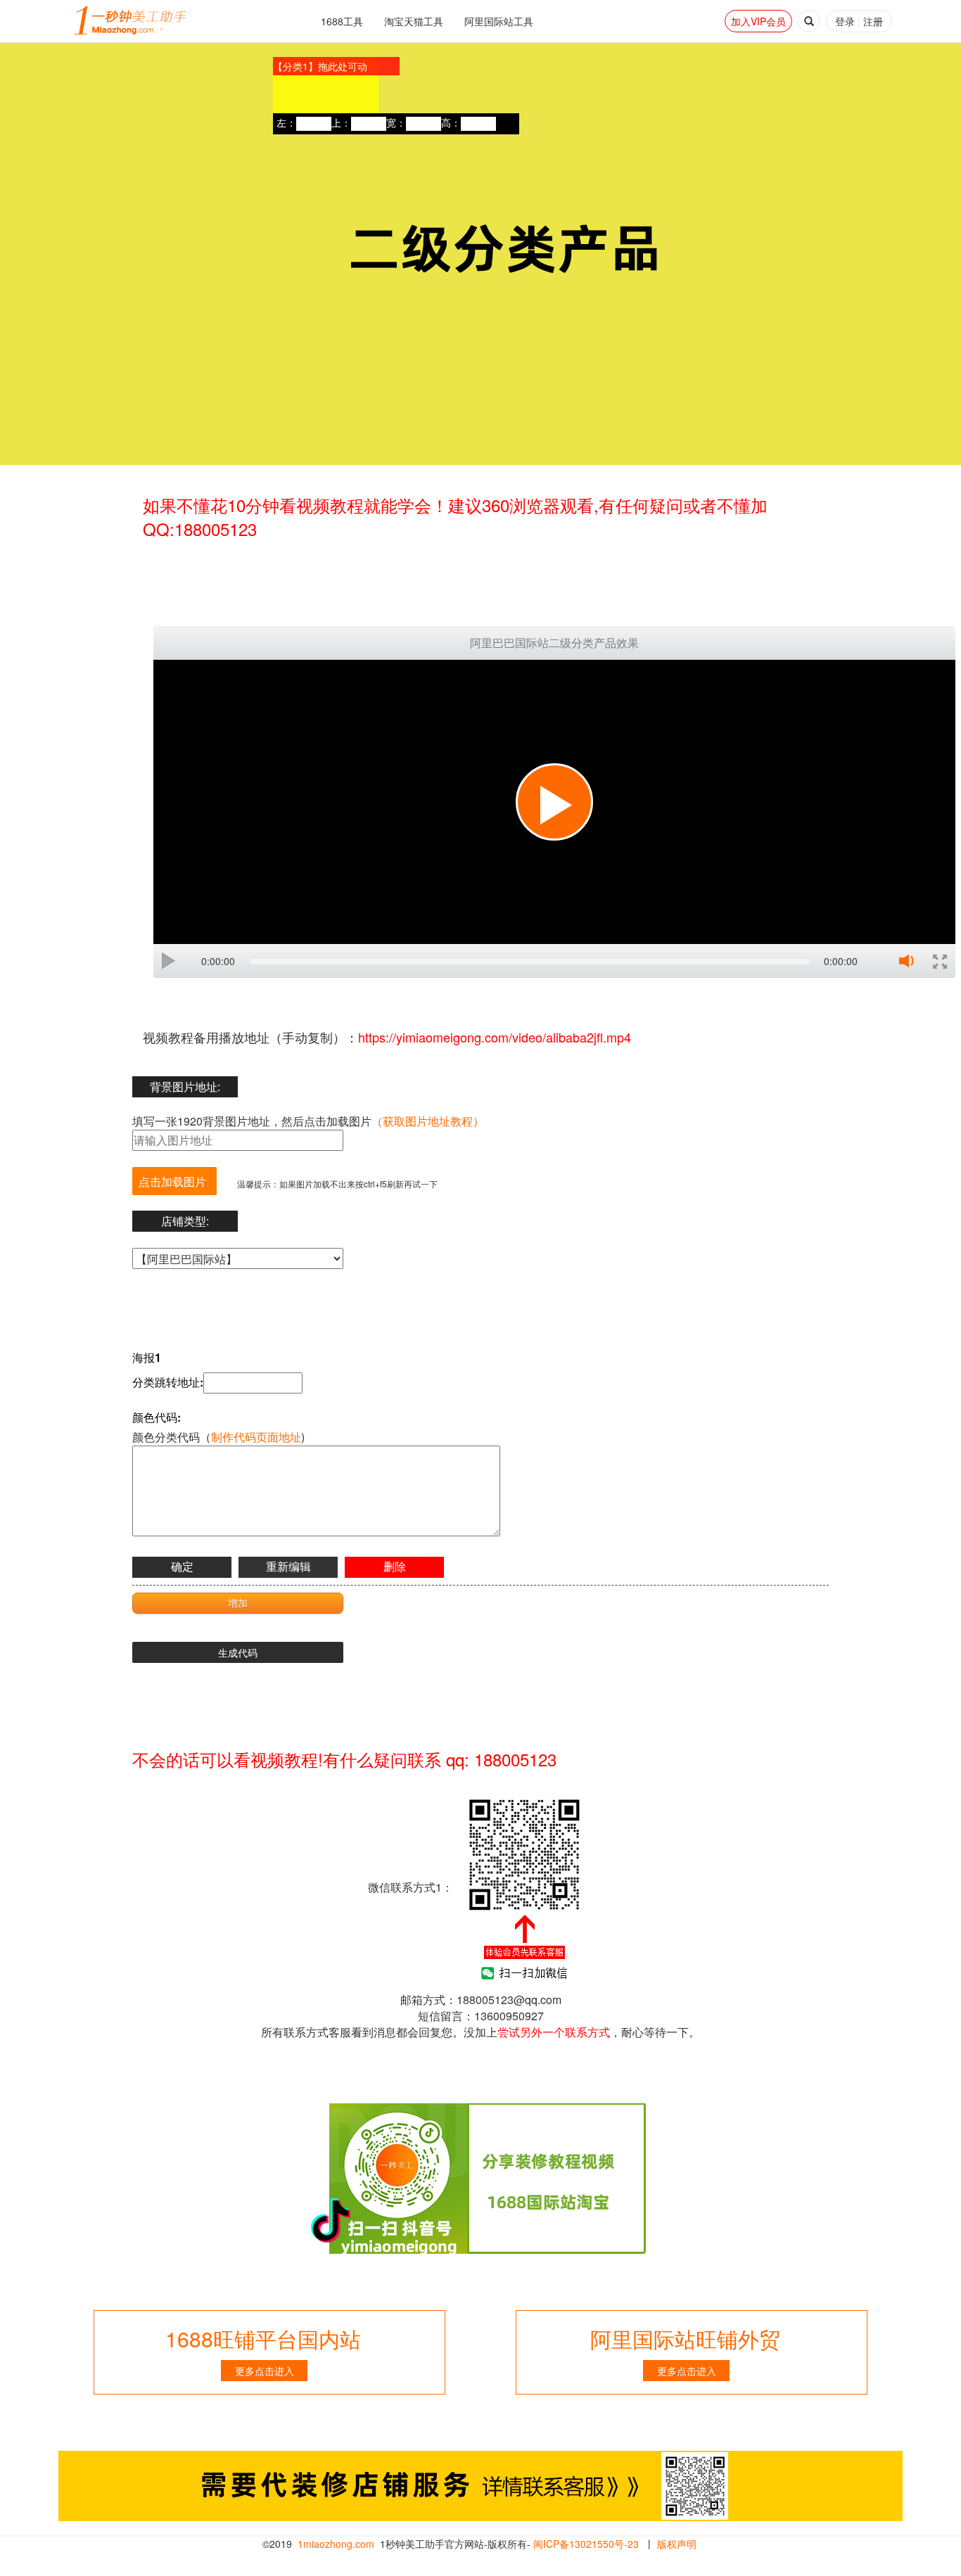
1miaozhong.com (336, 2544)
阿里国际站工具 (499, 21)
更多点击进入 (265, 2371)
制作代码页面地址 (256, 1437)
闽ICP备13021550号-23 (586, 2544)
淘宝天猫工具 (414, 21)
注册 (873, 21)
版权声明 (677, 2544)
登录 (845, 21)
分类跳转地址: (168, 1382)
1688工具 (342, 21)
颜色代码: (157, 1417)
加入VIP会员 (758, 21)
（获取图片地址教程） (428, 1121)
